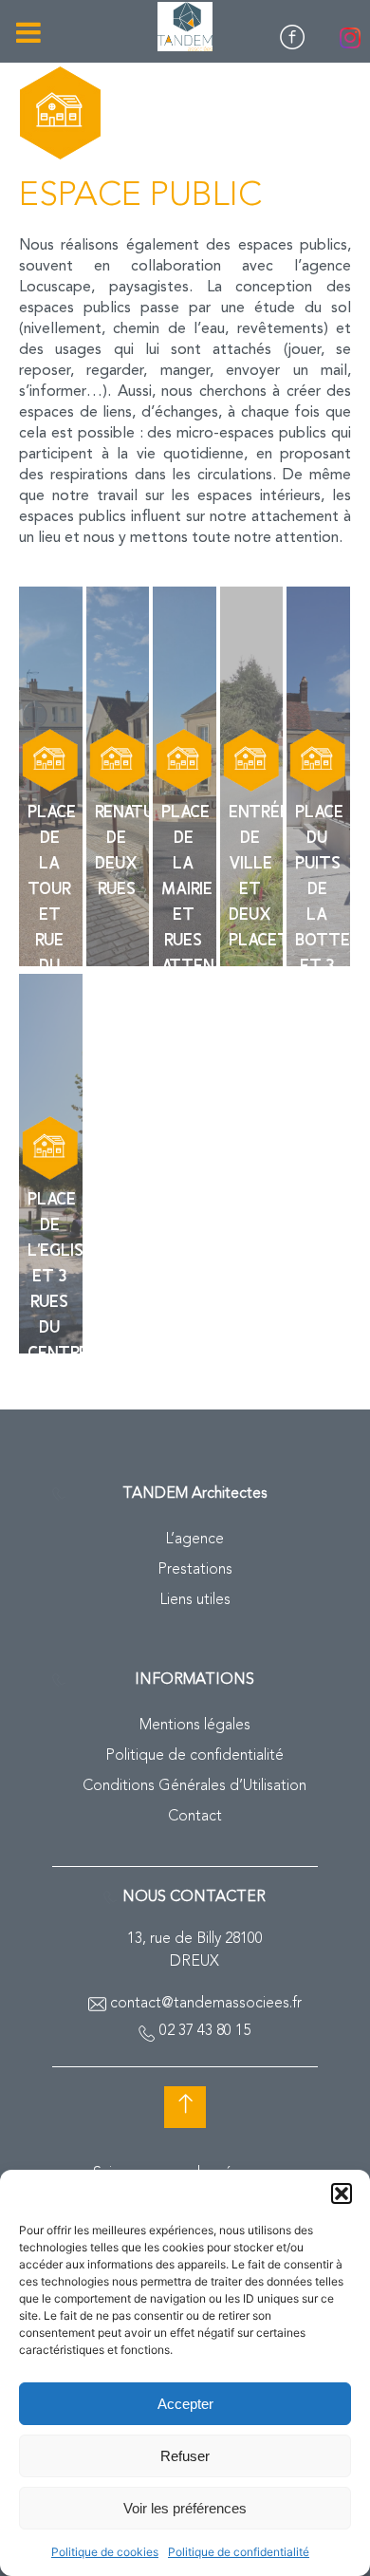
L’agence (194, 1540)
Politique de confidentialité (239, 2552)
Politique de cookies (105, 2552)
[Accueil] (185, 27)
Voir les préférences (185, 2508)
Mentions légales (195, 1726)
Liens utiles (195, 1600)
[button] (342, 2193)
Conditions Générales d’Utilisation (194, 1786)
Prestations (195, 1570)
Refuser (185, 2456)
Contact (195, 1817)
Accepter (185, 2404)
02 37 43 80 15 (205, 2031)
